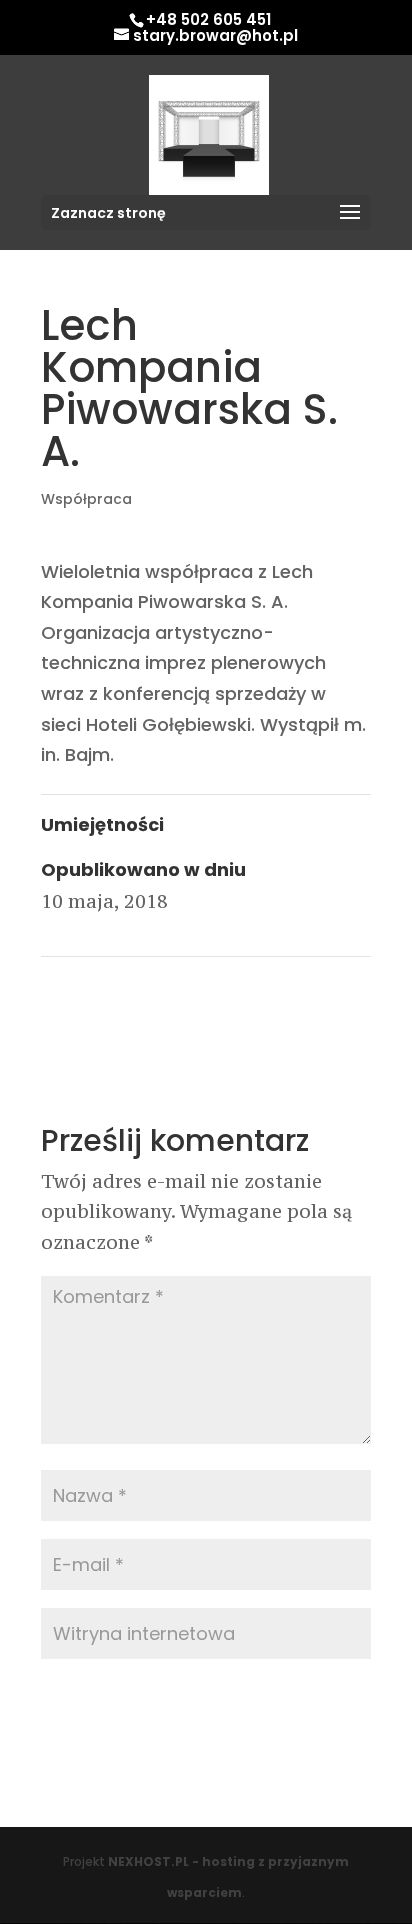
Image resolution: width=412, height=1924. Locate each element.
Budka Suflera (314, 1018)
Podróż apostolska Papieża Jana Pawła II (187, 987)
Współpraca (86, 499)
